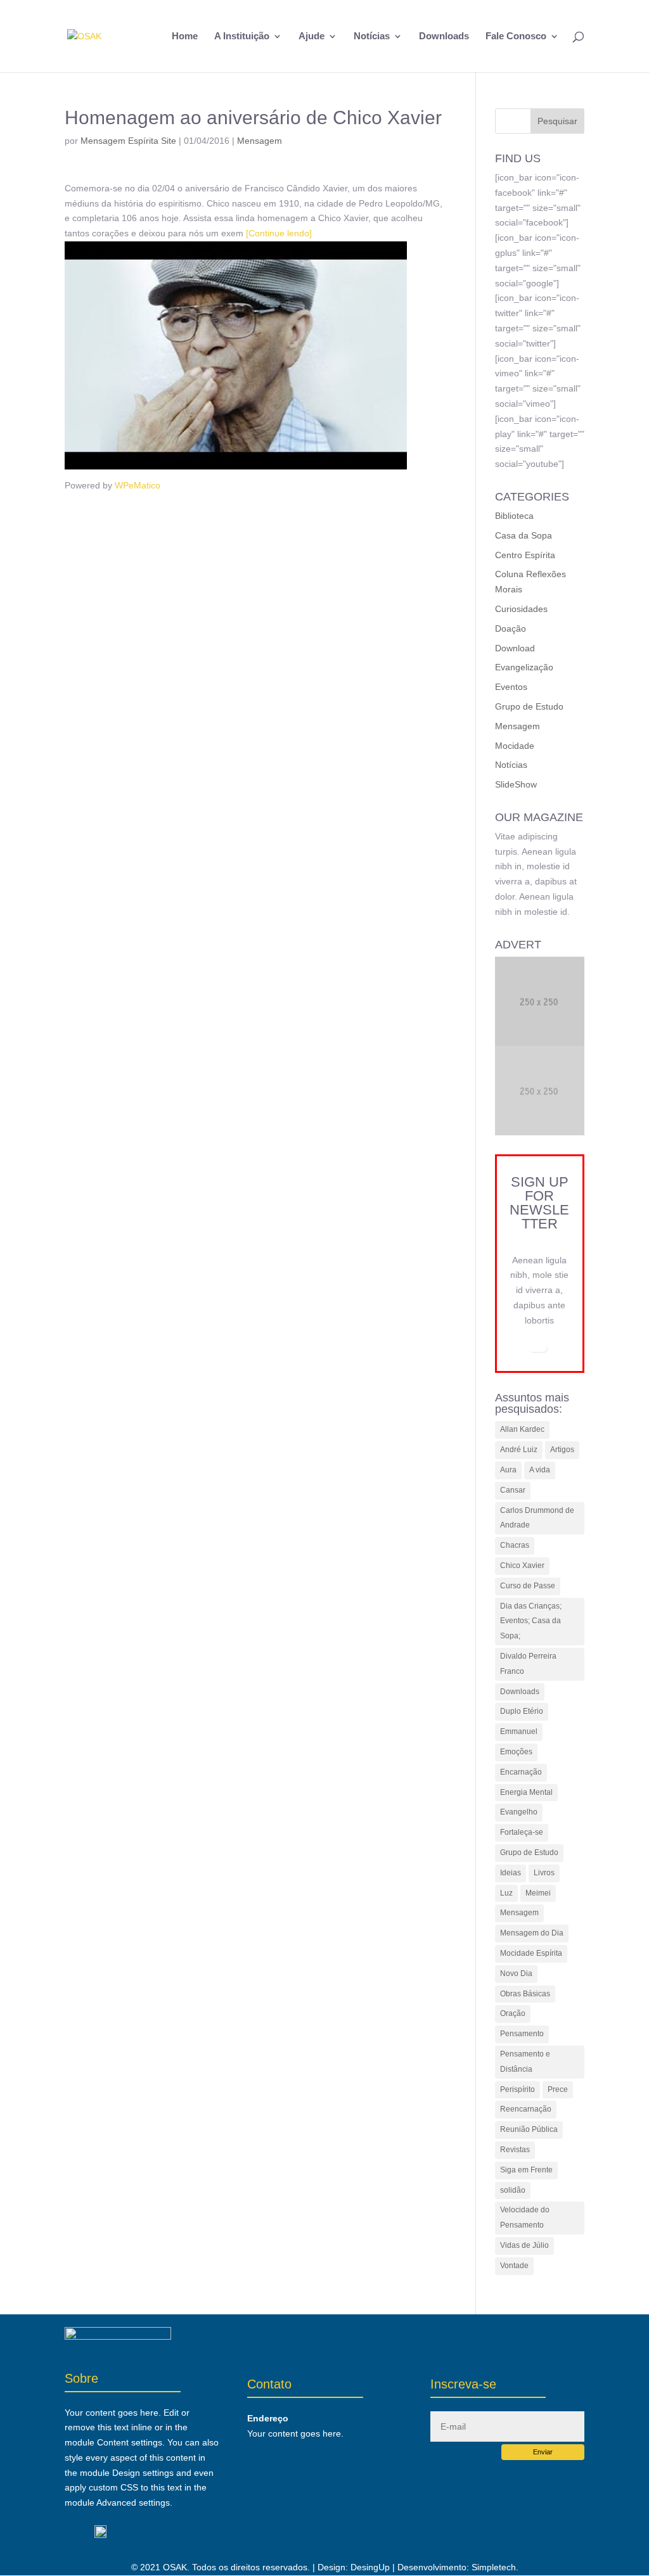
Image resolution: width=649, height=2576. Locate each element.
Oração (513, 2013)
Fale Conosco (516, 36)
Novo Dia (516, 1973)
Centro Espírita (525, 555)
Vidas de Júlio (524, 2245)
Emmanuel (519, 1731)
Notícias (372, 36)
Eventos (511, 687)
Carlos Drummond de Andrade (537, 1518)
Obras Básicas (525, 1994)
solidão (513, 2190)
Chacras (515, 1545)
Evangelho (519, 1812)
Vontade (514, 2266)
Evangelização (524, 667)
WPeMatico (138, 485)
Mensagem (260, 141)
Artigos (562, 1450)
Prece (558, 2089)
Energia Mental (526, 1792)
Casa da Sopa (524, 535)
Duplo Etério (522, 1711)
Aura (508, 1470)
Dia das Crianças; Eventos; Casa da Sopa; (531, 1621)
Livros (544, 1873)
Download (515, 648)
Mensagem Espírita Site (128, 141)
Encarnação (521, 1772)
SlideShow (516, 784)
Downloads (444, 36)
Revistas (515, 2150)
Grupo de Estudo (529, 706)
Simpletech (494, 2567)
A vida (540, 1470)
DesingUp (370, 2567)
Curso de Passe (528, 1586)
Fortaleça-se (522, 1832)
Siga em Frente (526, 2170)
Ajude (312, 36)
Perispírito (517, 2089)
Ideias (511, 1873)
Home (185, 36)
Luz (506, 1893)
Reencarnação (526, 2109)
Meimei (538, 1893)
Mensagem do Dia (532, 1933)
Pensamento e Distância (525, 2062)
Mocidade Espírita (531, 1953)
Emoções (516, 1752)
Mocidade (515, 746)
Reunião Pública (529, 2129)
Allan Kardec (522, 1429)
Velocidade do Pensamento (525, 2217)
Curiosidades (521, 609)
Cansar (513, 1490)
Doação (511, 628)
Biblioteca (514, 516)
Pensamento (522, 2034)
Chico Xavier (522, 1565)
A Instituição (242, 36)
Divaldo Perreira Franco (528, 1664)
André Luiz (519, 1450)
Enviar (543, 2452)
